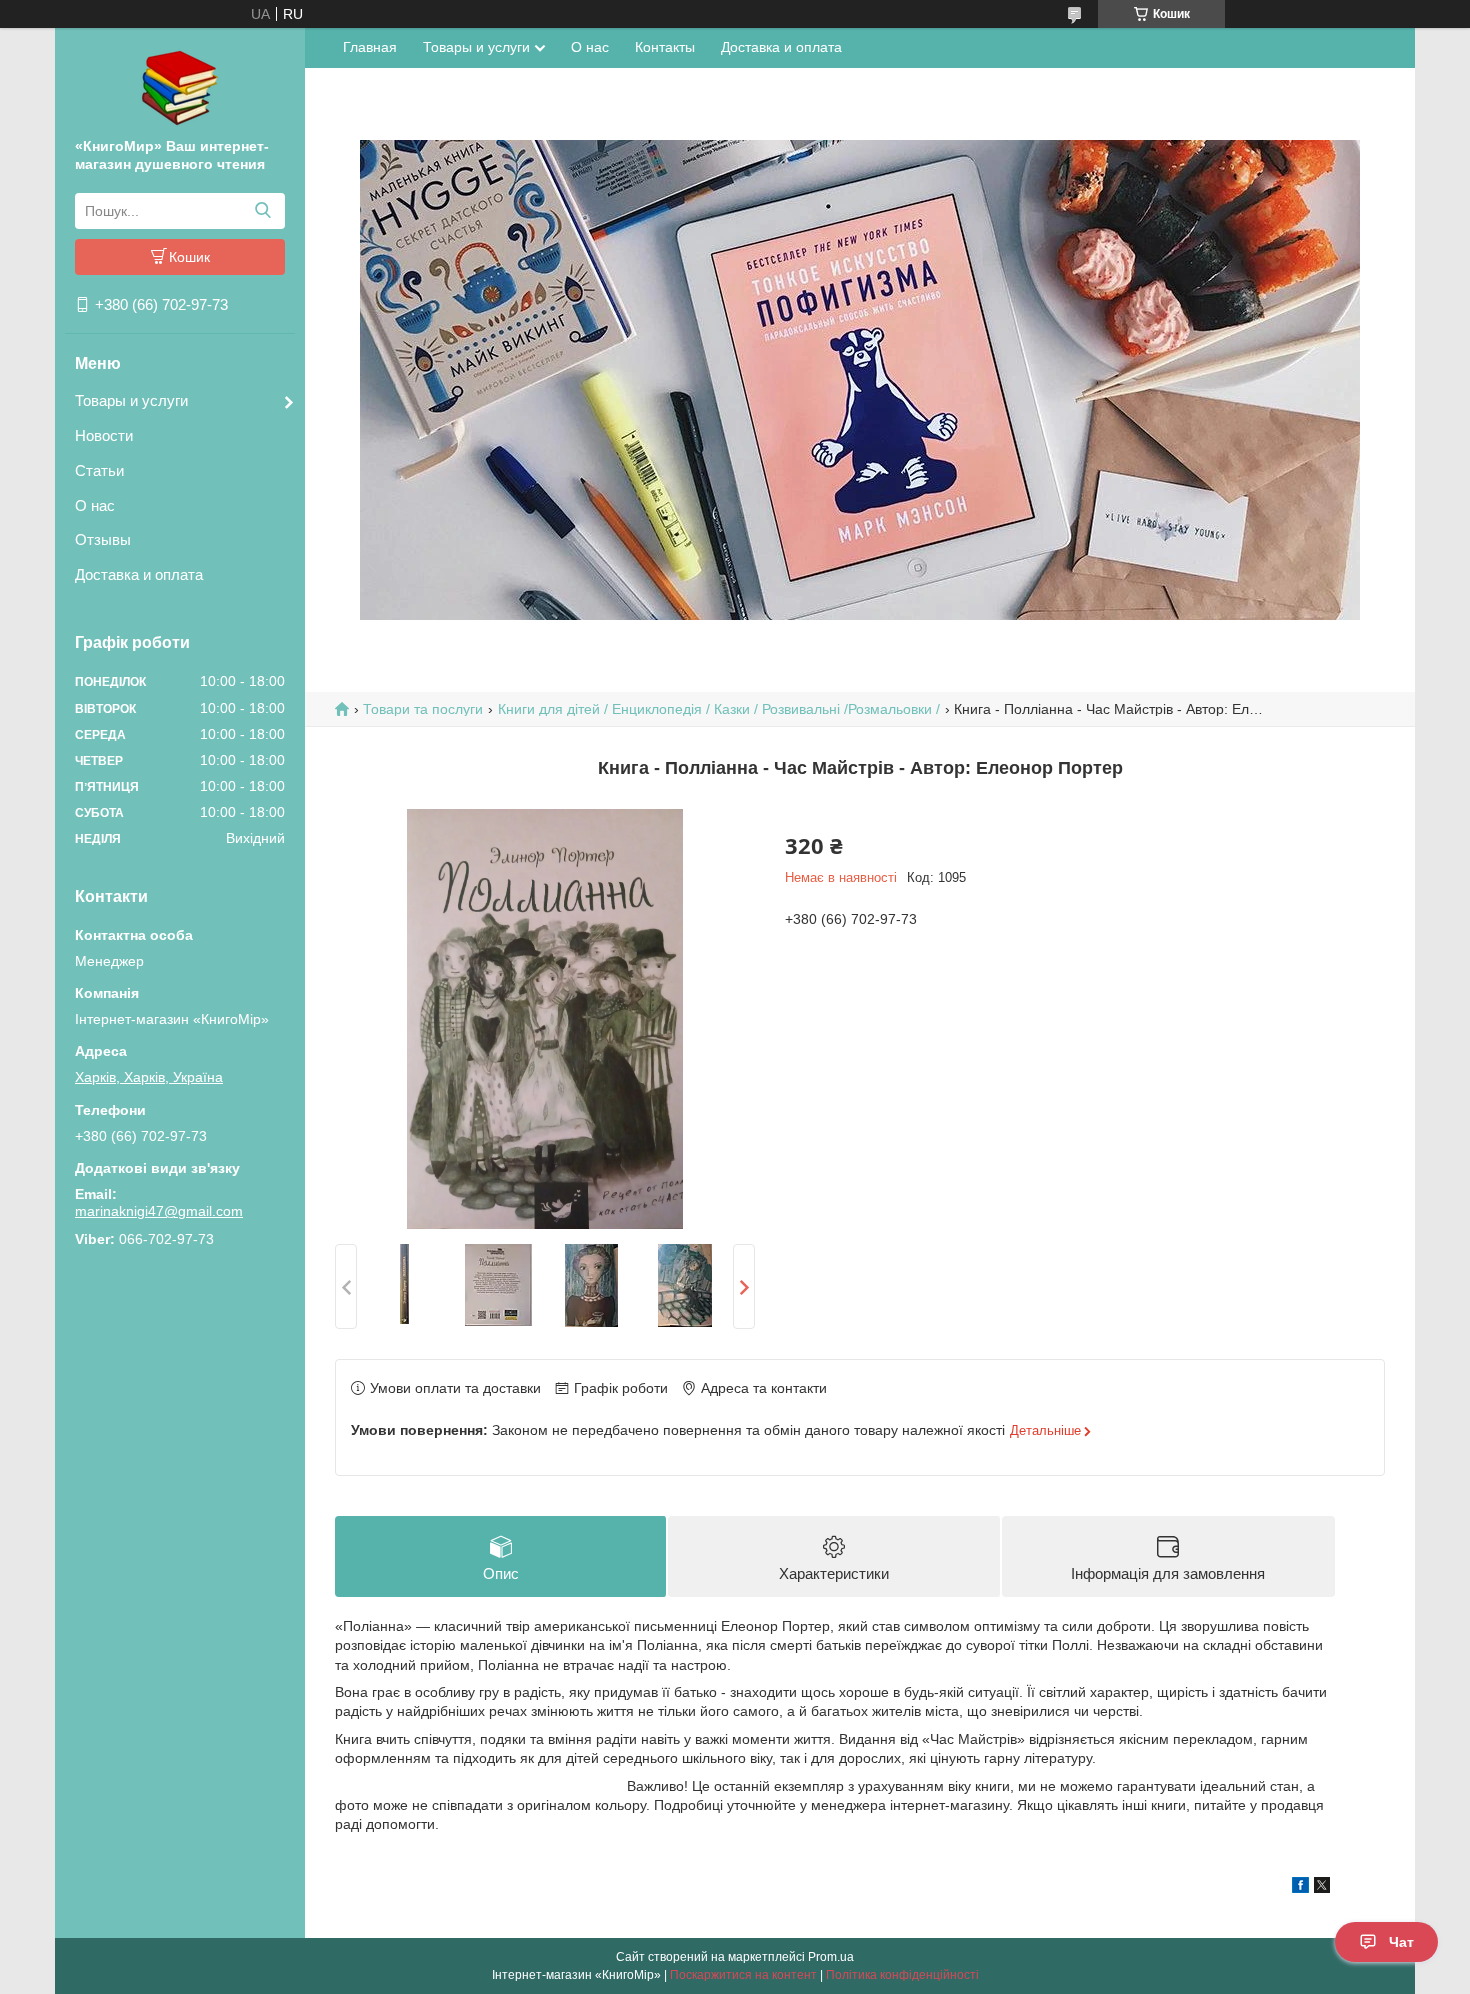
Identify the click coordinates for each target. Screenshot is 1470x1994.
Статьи (99, 470)
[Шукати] (262, 211)
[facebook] (1300, 1888)
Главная (370, 47)
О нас (95, 505)
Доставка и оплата (139, 574)
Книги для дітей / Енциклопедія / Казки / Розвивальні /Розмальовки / (719, 709)
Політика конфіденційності (902, 1975)
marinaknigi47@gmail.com (159, 1211)
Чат (1401, 1942)
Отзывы (103, 539)
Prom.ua (831, 1957)
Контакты (665, 47)
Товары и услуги (131, 400)
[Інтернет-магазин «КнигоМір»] (180, 87)
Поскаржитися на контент (743, 1975)
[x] (1322, 1888)
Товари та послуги (423, 709)
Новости (104, 435)
